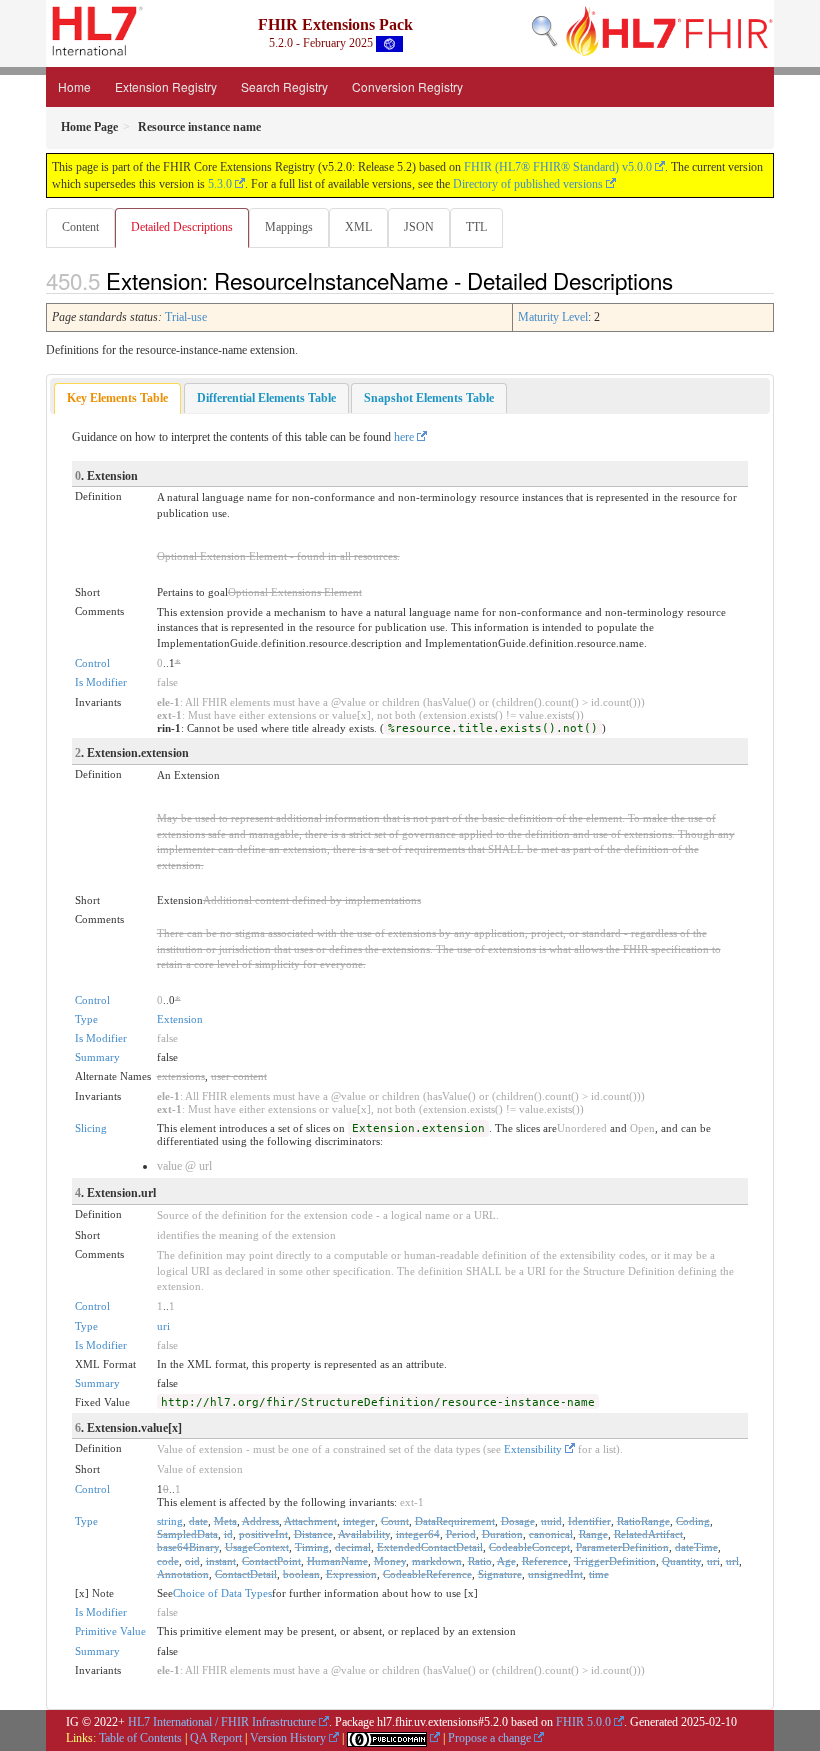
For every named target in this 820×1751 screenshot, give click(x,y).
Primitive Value (110, 1631)
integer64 (418, 1534)
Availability (364, 1534)
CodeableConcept (529, 1547)
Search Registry (284, 86)
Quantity (681, 1561)
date (198, 1521)
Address (260, 1521)
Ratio (480, 1561)
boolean (301, 1574)
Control (92, 663)
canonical (551, 1534)
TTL (476, 227)
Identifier (589, 1521)
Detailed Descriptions (182, 227)
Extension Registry (166, 86)
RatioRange (643, 1521)
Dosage (518, 1521)
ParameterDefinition (622, 1547)
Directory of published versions (528, 184)
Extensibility (533, 1449)
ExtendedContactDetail (430, 1547)
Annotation (183, 1574)
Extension (180, 1019)
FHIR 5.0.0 (583, 1722)
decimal (353, 1547)
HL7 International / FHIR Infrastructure (222, 1722)
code (168, 1561)
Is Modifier (101, 682)
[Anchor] (684, 280)
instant (221, 1561)
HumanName (337, 1561)
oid (192, 1561)
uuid (551, 1521)
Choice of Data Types (222, 1593)
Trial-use (186, 317)
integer (359, 1521)
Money (390, 1561)
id (228, 1534)
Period (461, 1534)
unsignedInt (555, 1574)
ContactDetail (246, 1574)
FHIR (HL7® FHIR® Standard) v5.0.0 (558, 167)
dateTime (696, 1547)
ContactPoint (271, 1561)
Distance (313, 1534)
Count (395, 1521)
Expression (351, 1574)
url (732, 1561)
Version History (288, 1738)
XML (358, 227)
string (170, 1521)
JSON (419, 227)
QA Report (216, 1738)
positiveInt (263, 1534)
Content (80, 227)
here (404, 437)
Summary (97, 1057)
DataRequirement (455, 1521)
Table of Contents (140, 1738)
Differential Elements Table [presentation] (266, 398)
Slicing (91, 1128)
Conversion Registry (407, 86)
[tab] (117, 398)
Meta (225, 1521)
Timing (312, 1547)
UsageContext (257, 1547)
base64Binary (188, 1547)
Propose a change (489, 1738)
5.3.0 (220, 184)
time (599, 1574)
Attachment (310, 1521)
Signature (500, 1574)
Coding (693, 1521)
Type (86, 1019)
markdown (437, 1561)
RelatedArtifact (648, 1534)
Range (593, 1534)
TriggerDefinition (615, 1561)
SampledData (187, 1534)
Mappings (289, 227)
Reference (545, 1561)
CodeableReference (427, 1574)
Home (74, 86)
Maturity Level (553, 317)
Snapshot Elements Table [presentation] (429, 398)
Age (506, 1561)
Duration (502, 1534)
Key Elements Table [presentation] (117, 398)
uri (163, 1326)
